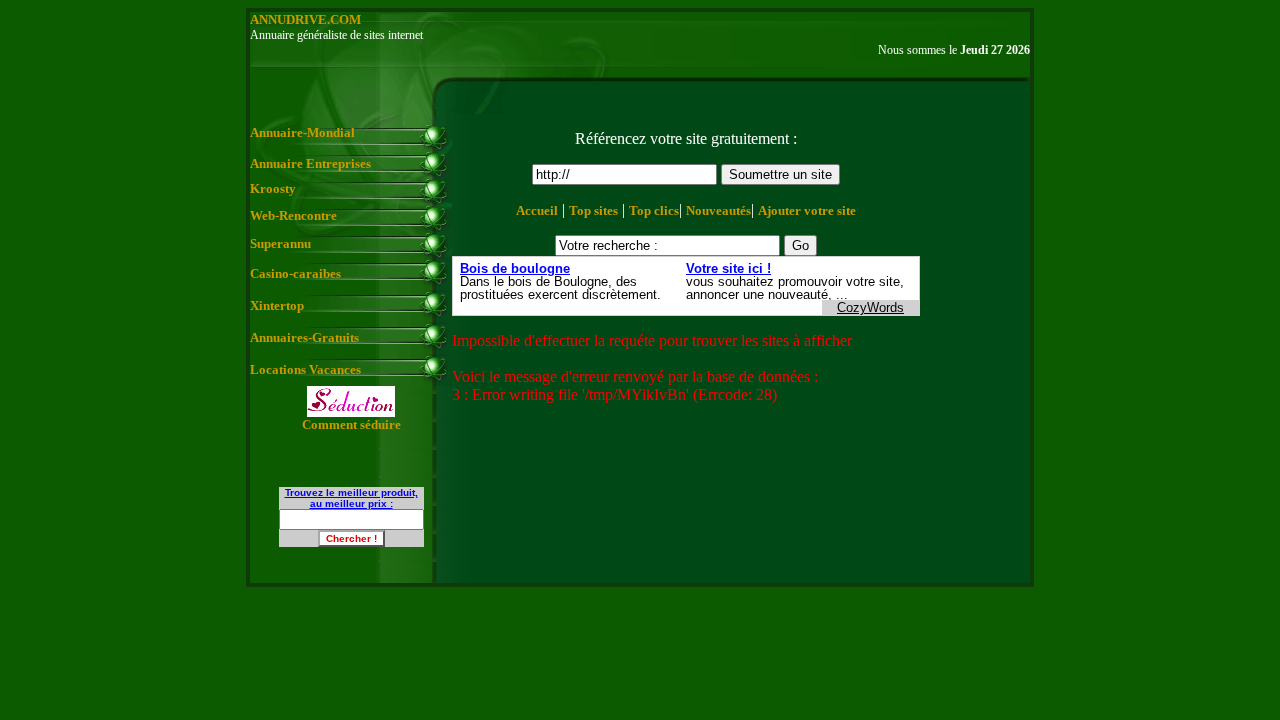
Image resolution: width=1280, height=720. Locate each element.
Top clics (654, 210)
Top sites (593, 210)
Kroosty (273, 188)
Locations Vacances (305, 369)
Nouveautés (718, 210)
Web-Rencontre (293, 215)
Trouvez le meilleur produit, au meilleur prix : (351, 498)
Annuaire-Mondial (302, 132)
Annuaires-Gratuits (304, 337)
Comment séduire (351, 424)
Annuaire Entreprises (310, 163)
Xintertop (277, 305)
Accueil (537, 210)
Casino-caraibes (295, 273)
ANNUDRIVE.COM (305, 19)
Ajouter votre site (807, 210)
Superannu (280, 243)
